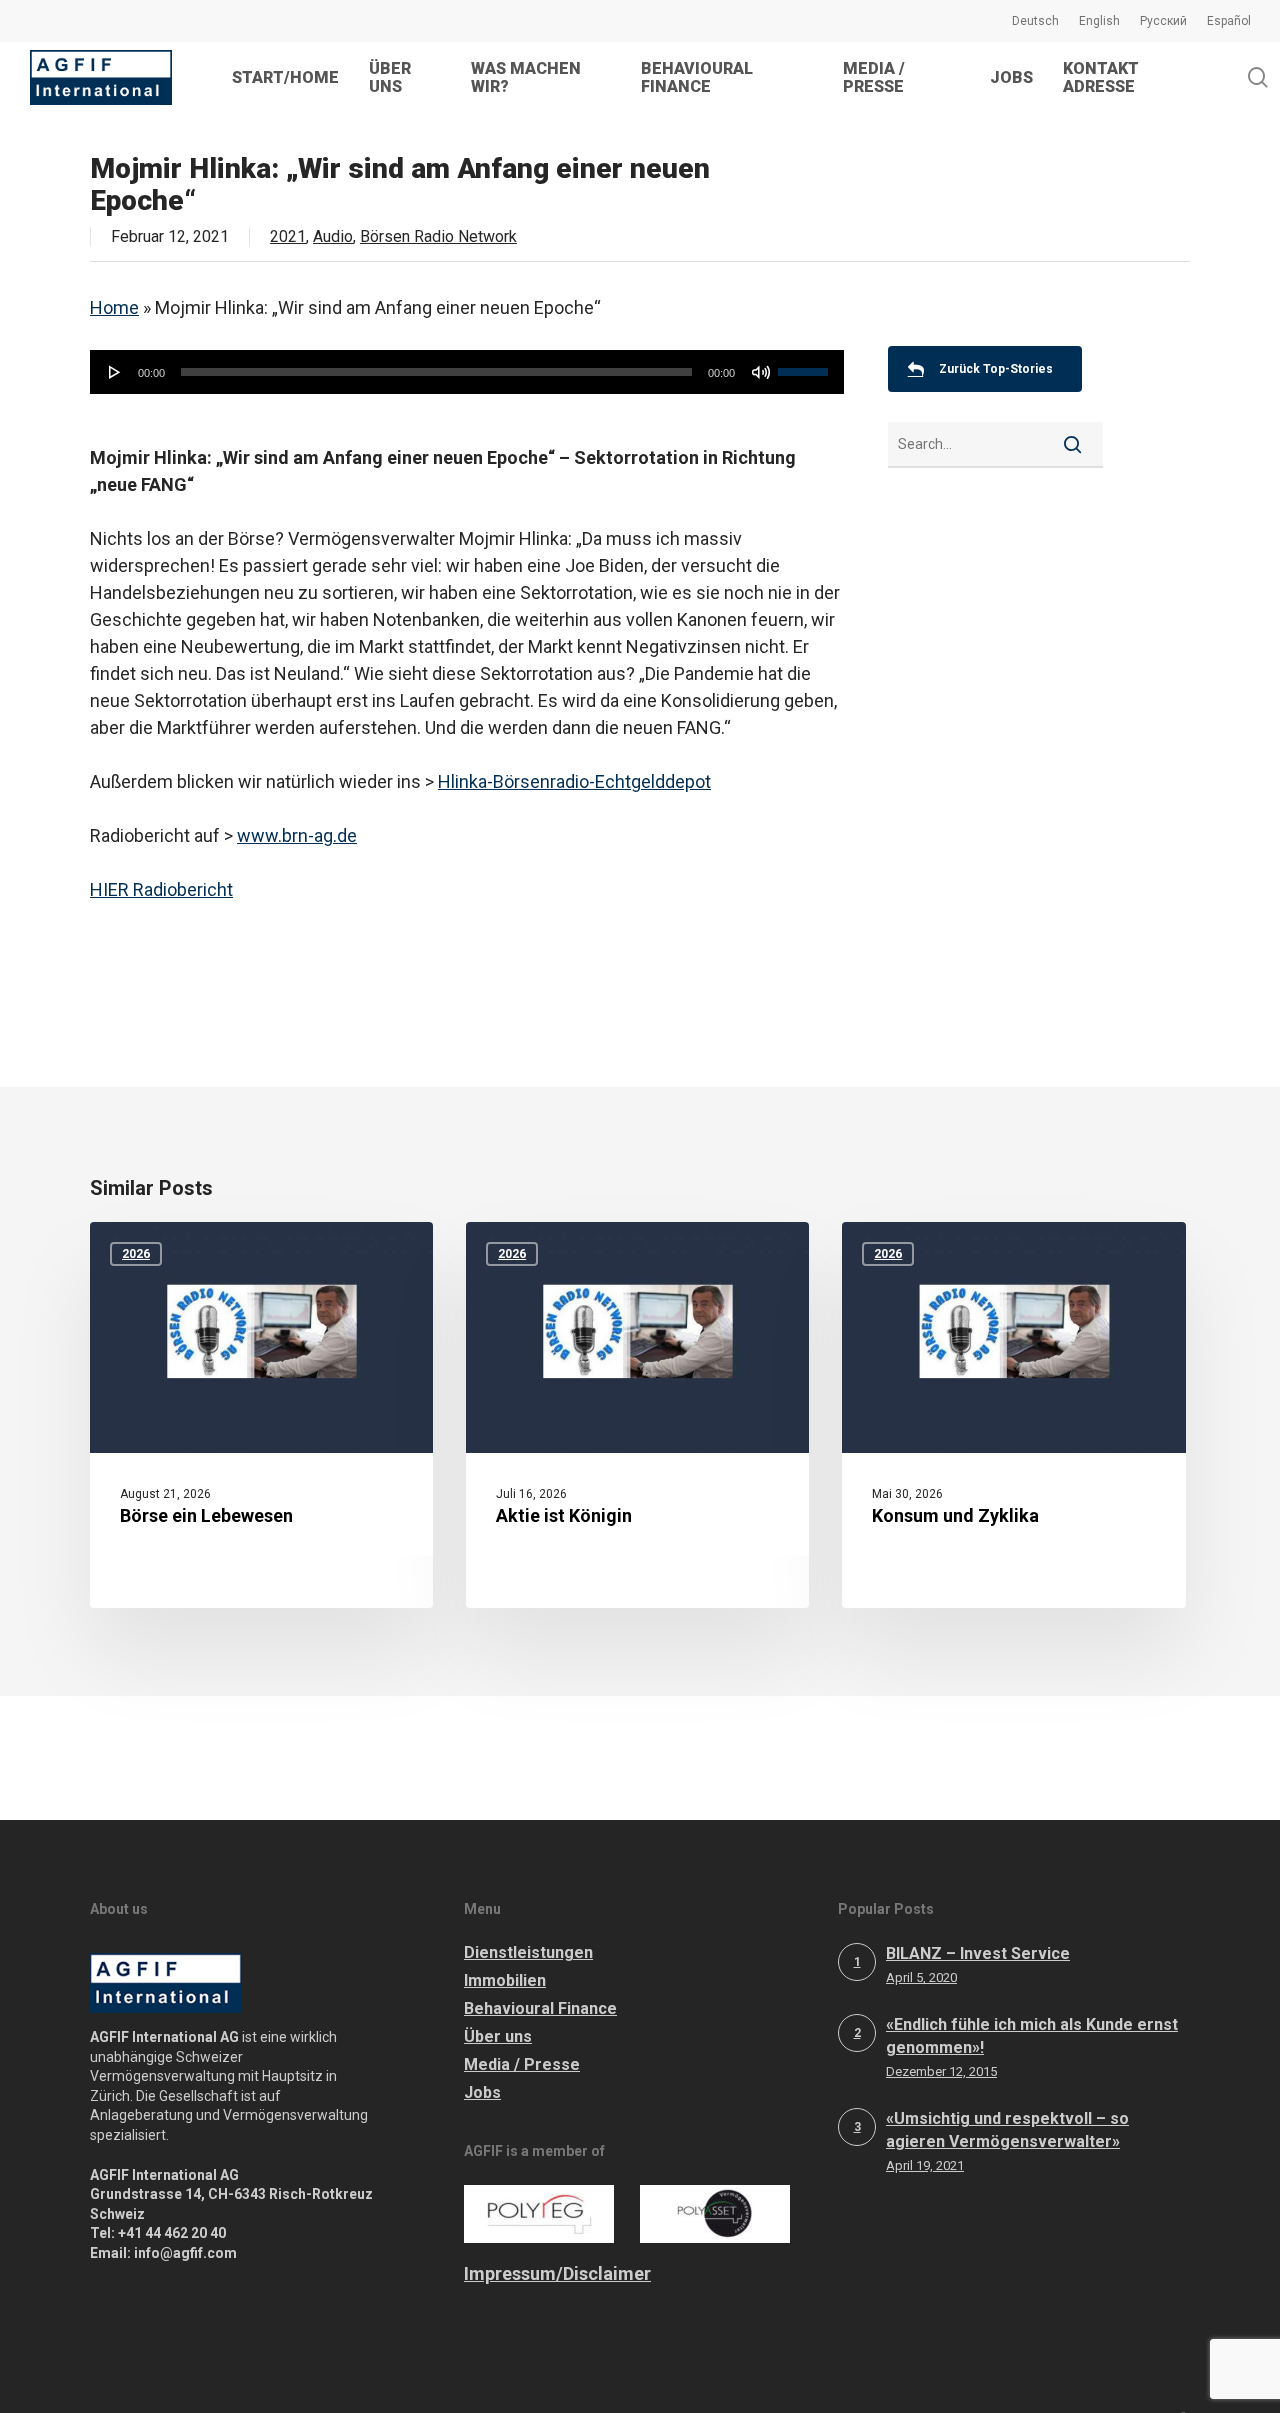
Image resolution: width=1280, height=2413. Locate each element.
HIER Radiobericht (161, 889)
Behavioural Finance (540, 2008)
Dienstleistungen (528, 1952)
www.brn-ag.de (297, 835)
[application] (467, 372)
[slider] (806, 365)
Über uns (498, 2036)
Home (114, 307)
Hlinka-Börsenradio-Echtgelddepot (574, 781)
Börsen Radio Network (438, 236)
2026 (136, 1254)
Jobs (482, 2092)
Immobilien (505, 1980)
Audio (333, 236)
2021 (288, 236)
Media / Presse (522, 2064)
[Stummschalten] (761, 372)
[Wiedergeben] (115, 372)
